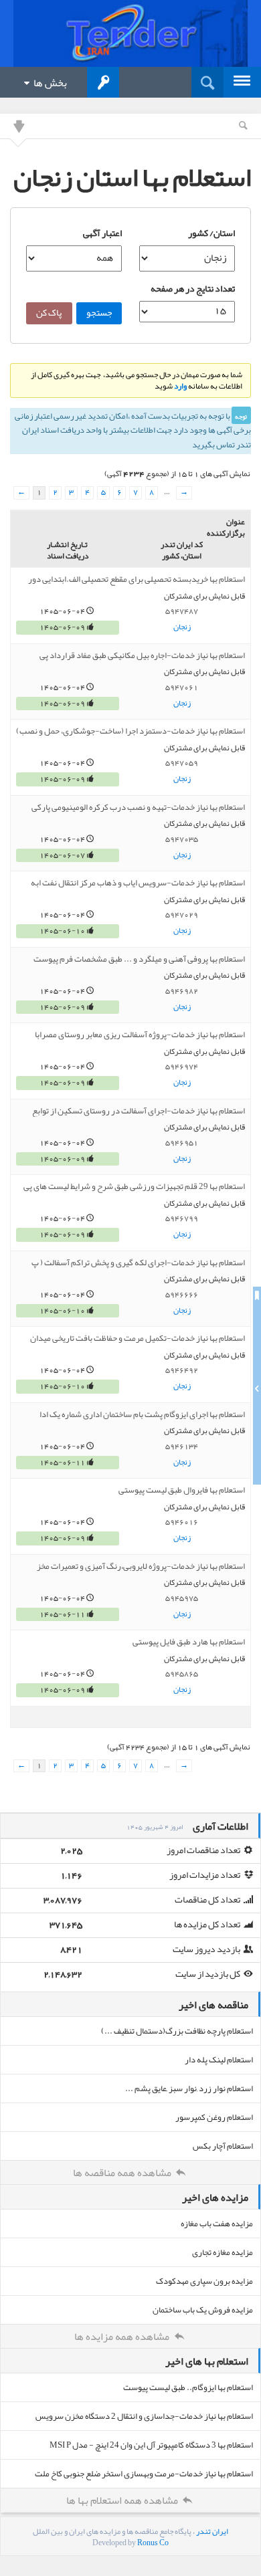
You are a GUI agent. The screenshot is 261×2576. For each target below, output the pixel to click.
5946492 (182, 1370)
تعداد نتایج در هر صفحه (193, 288)
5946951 (182, 1143)
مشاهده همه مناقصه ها (123, 2173)
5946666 (182, 1295)
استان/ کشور (211, 233)
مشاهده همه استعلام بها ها (123, 2500)
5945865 (182, 1674)
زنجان (182, 627)
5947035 (182, 839)
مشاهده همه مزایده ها (123, 2337)
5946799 (182, 1218)
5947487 (182, 611)
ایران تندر (212, 2531)
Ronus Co (153, 2543)
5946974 (182, 1067)
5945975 (182, 1598)
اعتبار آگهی (102, 233)
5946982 (182, 991)
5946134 (182, 1446)
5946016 (182, 1522)
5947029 (182, 915)
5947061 (182, 687)
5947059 (182, 763)
